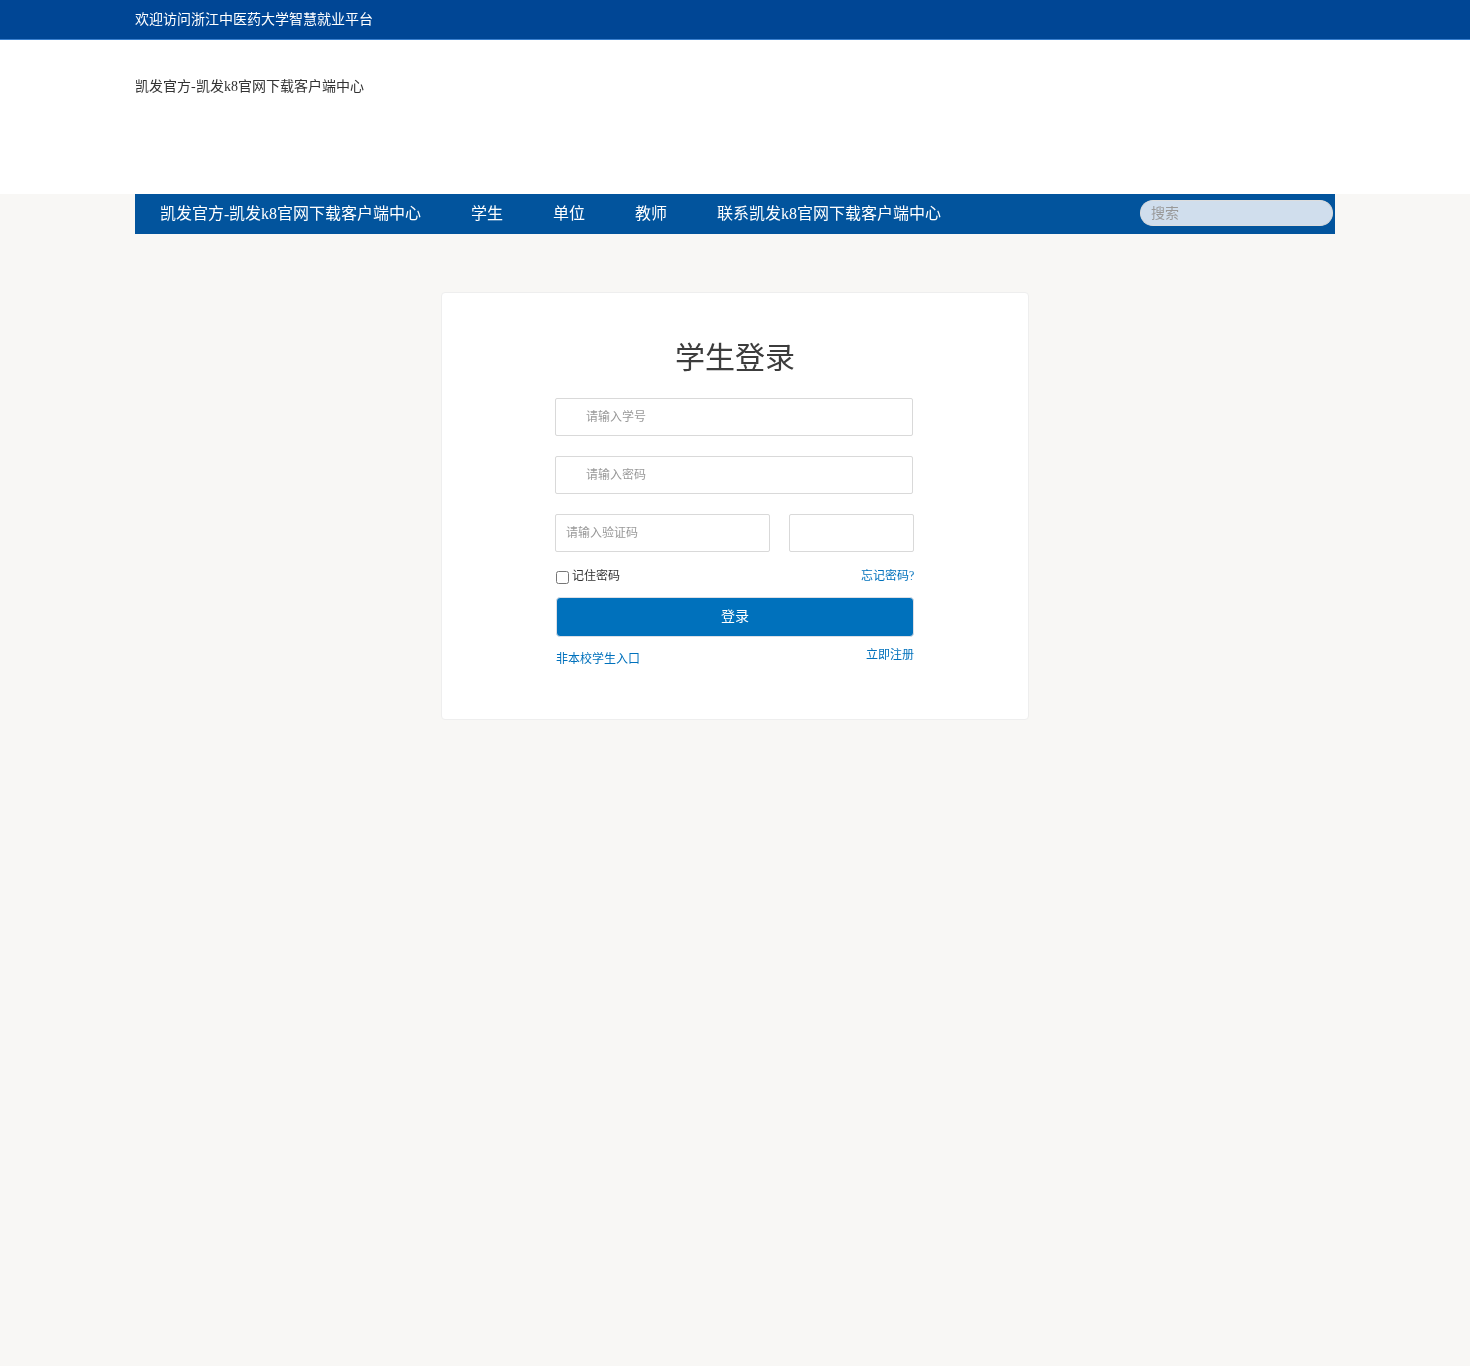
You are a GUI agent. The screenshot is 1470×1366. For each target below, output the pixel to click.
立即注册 (890, 655)
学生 (487, 213)
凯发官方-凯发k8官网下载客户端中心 (249, 86)
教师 (651, 213)
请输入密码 (616, 475)
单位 (569, 213)
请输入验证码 (602, 533)
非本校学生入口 (598, 659)
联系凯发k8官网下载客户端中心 (829, 213)
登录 (735, 616)
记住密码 (596, 576)
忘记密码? (887, 576)
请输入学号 (616, 417)
